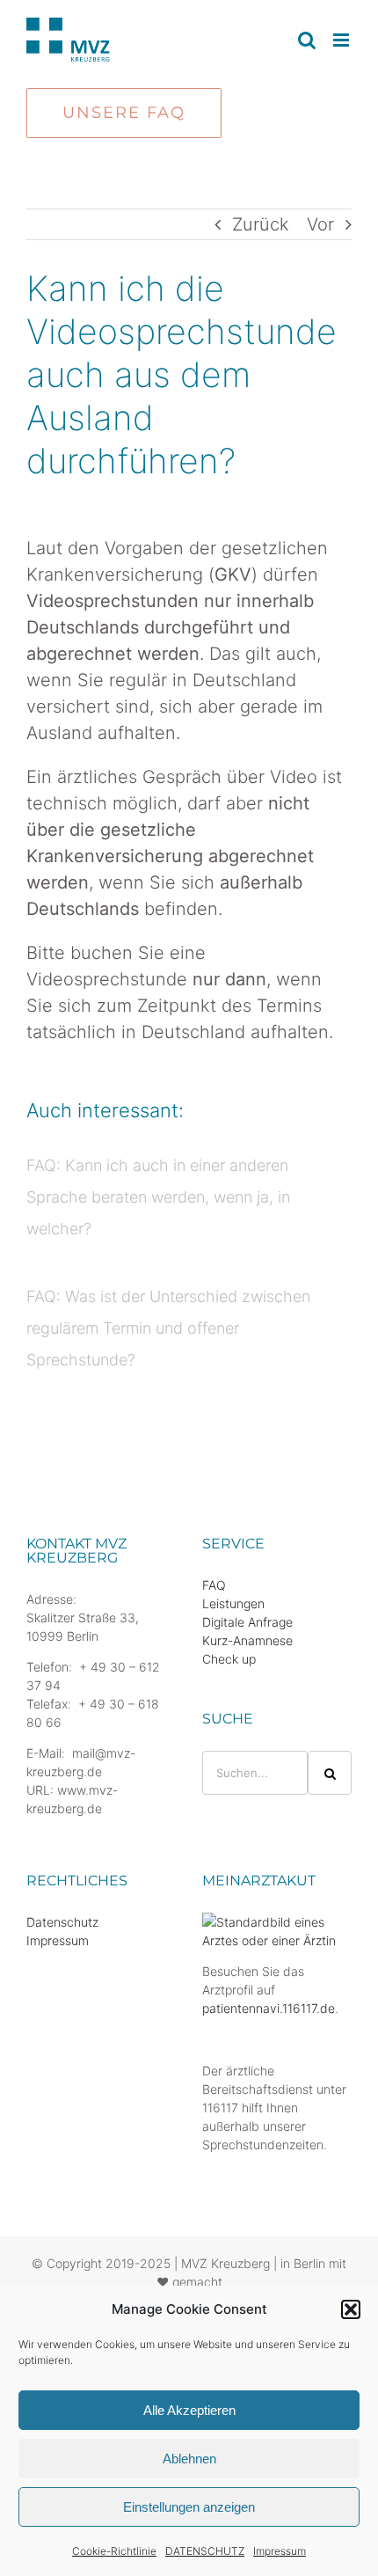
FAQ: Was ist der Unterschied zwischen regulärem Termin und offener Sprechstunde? (168, 1328)
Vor (320, 224)
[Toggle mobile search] (307, 40)
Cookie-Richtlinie (114, 2551)
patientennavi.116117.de (269, 2008)
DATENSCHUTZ (205, 2551)
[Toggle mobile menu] (342, 40)
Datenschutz (62, 1922)
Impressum (280, 2551)
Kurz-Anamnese (247, 1640)
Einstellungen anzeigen (189, 2507)
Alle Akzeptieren (189, 2410)
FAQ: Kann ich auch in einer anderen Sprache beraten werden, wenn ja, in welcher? (158, 1197)
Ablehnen (189, 2459)
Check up (229, 1659)
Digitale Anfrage (247, 1622)
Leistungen (233, 1603)
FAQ (214, 1585)
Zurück (261, 224)
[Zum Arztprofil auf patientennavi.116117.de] (277, 1922)
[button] (351, 2309)
